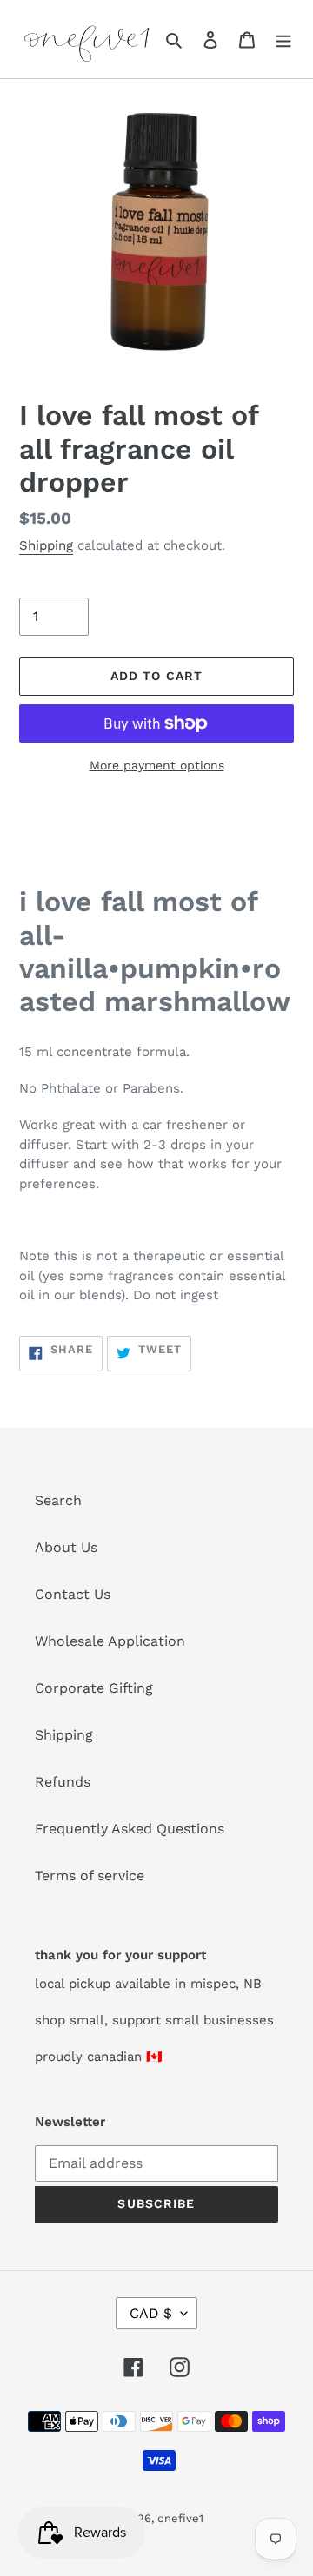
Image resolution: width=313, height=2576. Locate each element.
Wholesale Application (110, 1641)
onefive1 (180, 2518)
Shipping (46, 545)
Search (58, 1500)
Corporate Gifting (94, 1688)
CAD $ (151, 2313)
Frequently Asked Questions (130, 1829)
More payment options (157, 765)
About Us (66, 1547)
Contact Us (73, 1594)
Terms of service (90, 1876)
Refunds (63, 1782)
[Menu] (283, 39)
